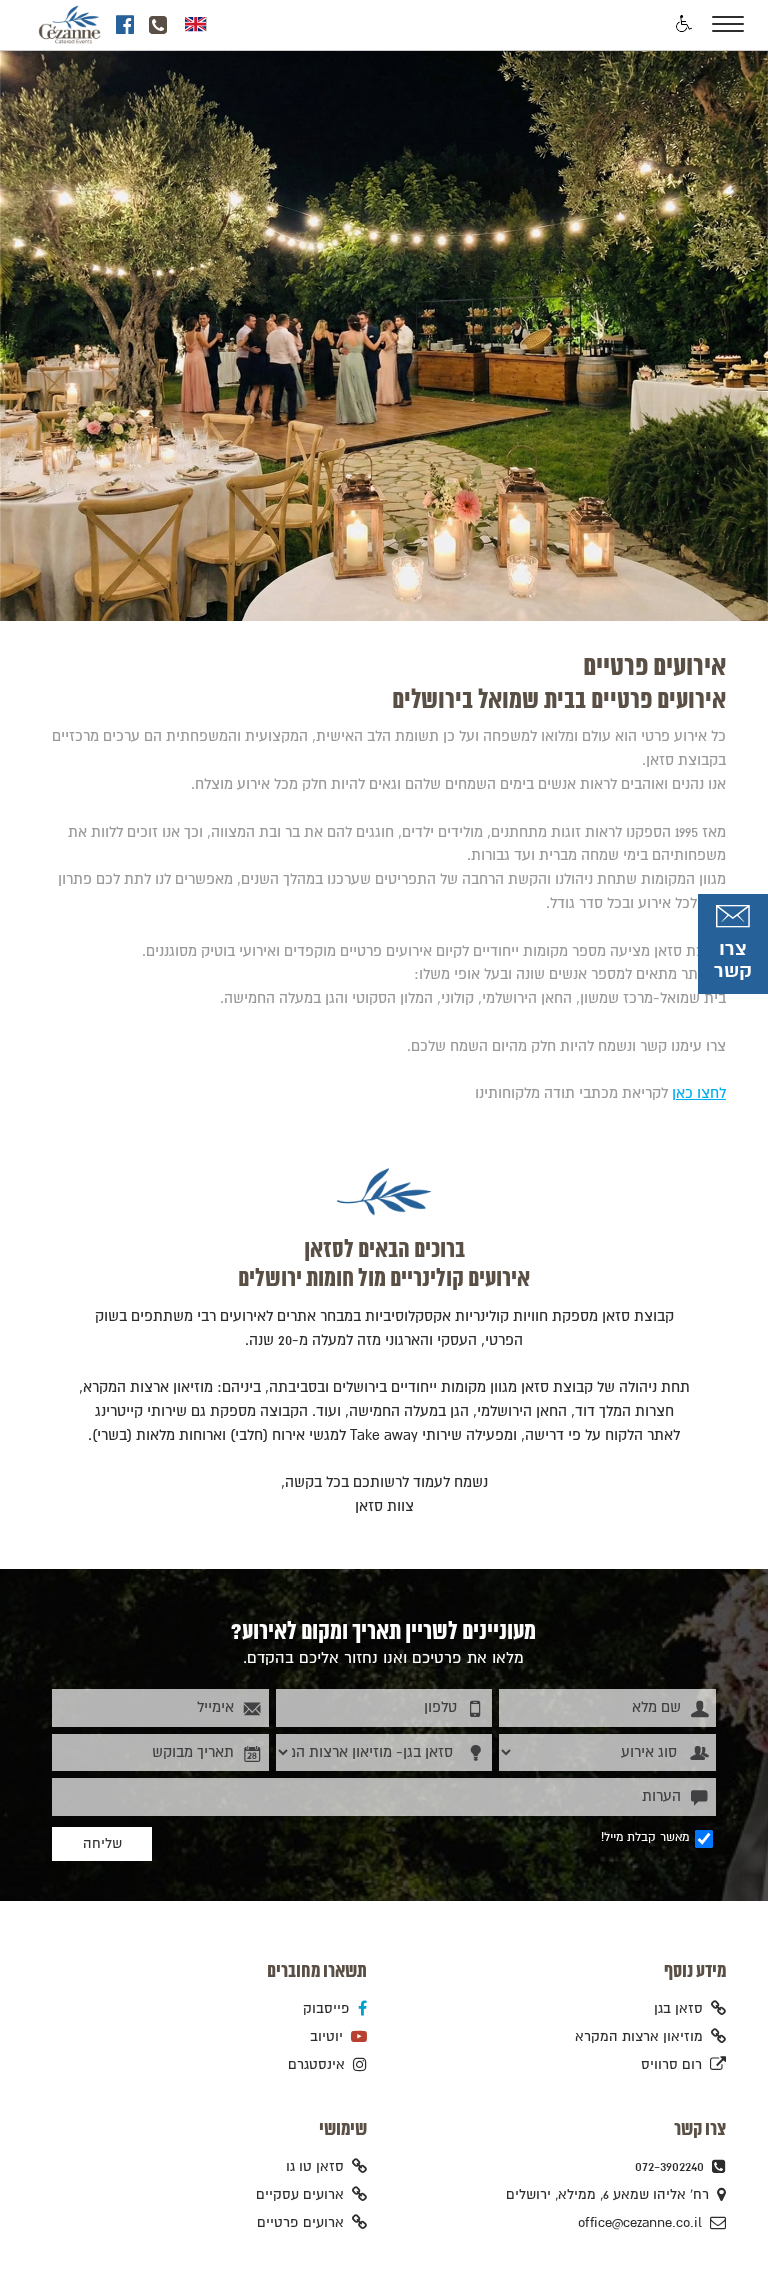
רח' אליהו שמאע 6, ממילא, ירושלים (607, 2195)
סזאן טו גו (315, 2167)
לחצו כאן (699, 1093)
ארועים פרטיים (300, 2223)
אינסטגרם (316, 2065)
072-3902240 (669, 2167)
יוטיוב (326, 2037)
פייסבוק (326, 2009)
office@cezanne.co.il (640, 2223)
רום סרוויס (671, 2065)
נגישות (683, 25)
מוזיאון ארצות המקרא (639, 2037)
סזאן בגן (678, 2009)
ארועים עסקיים (300, 2195)
